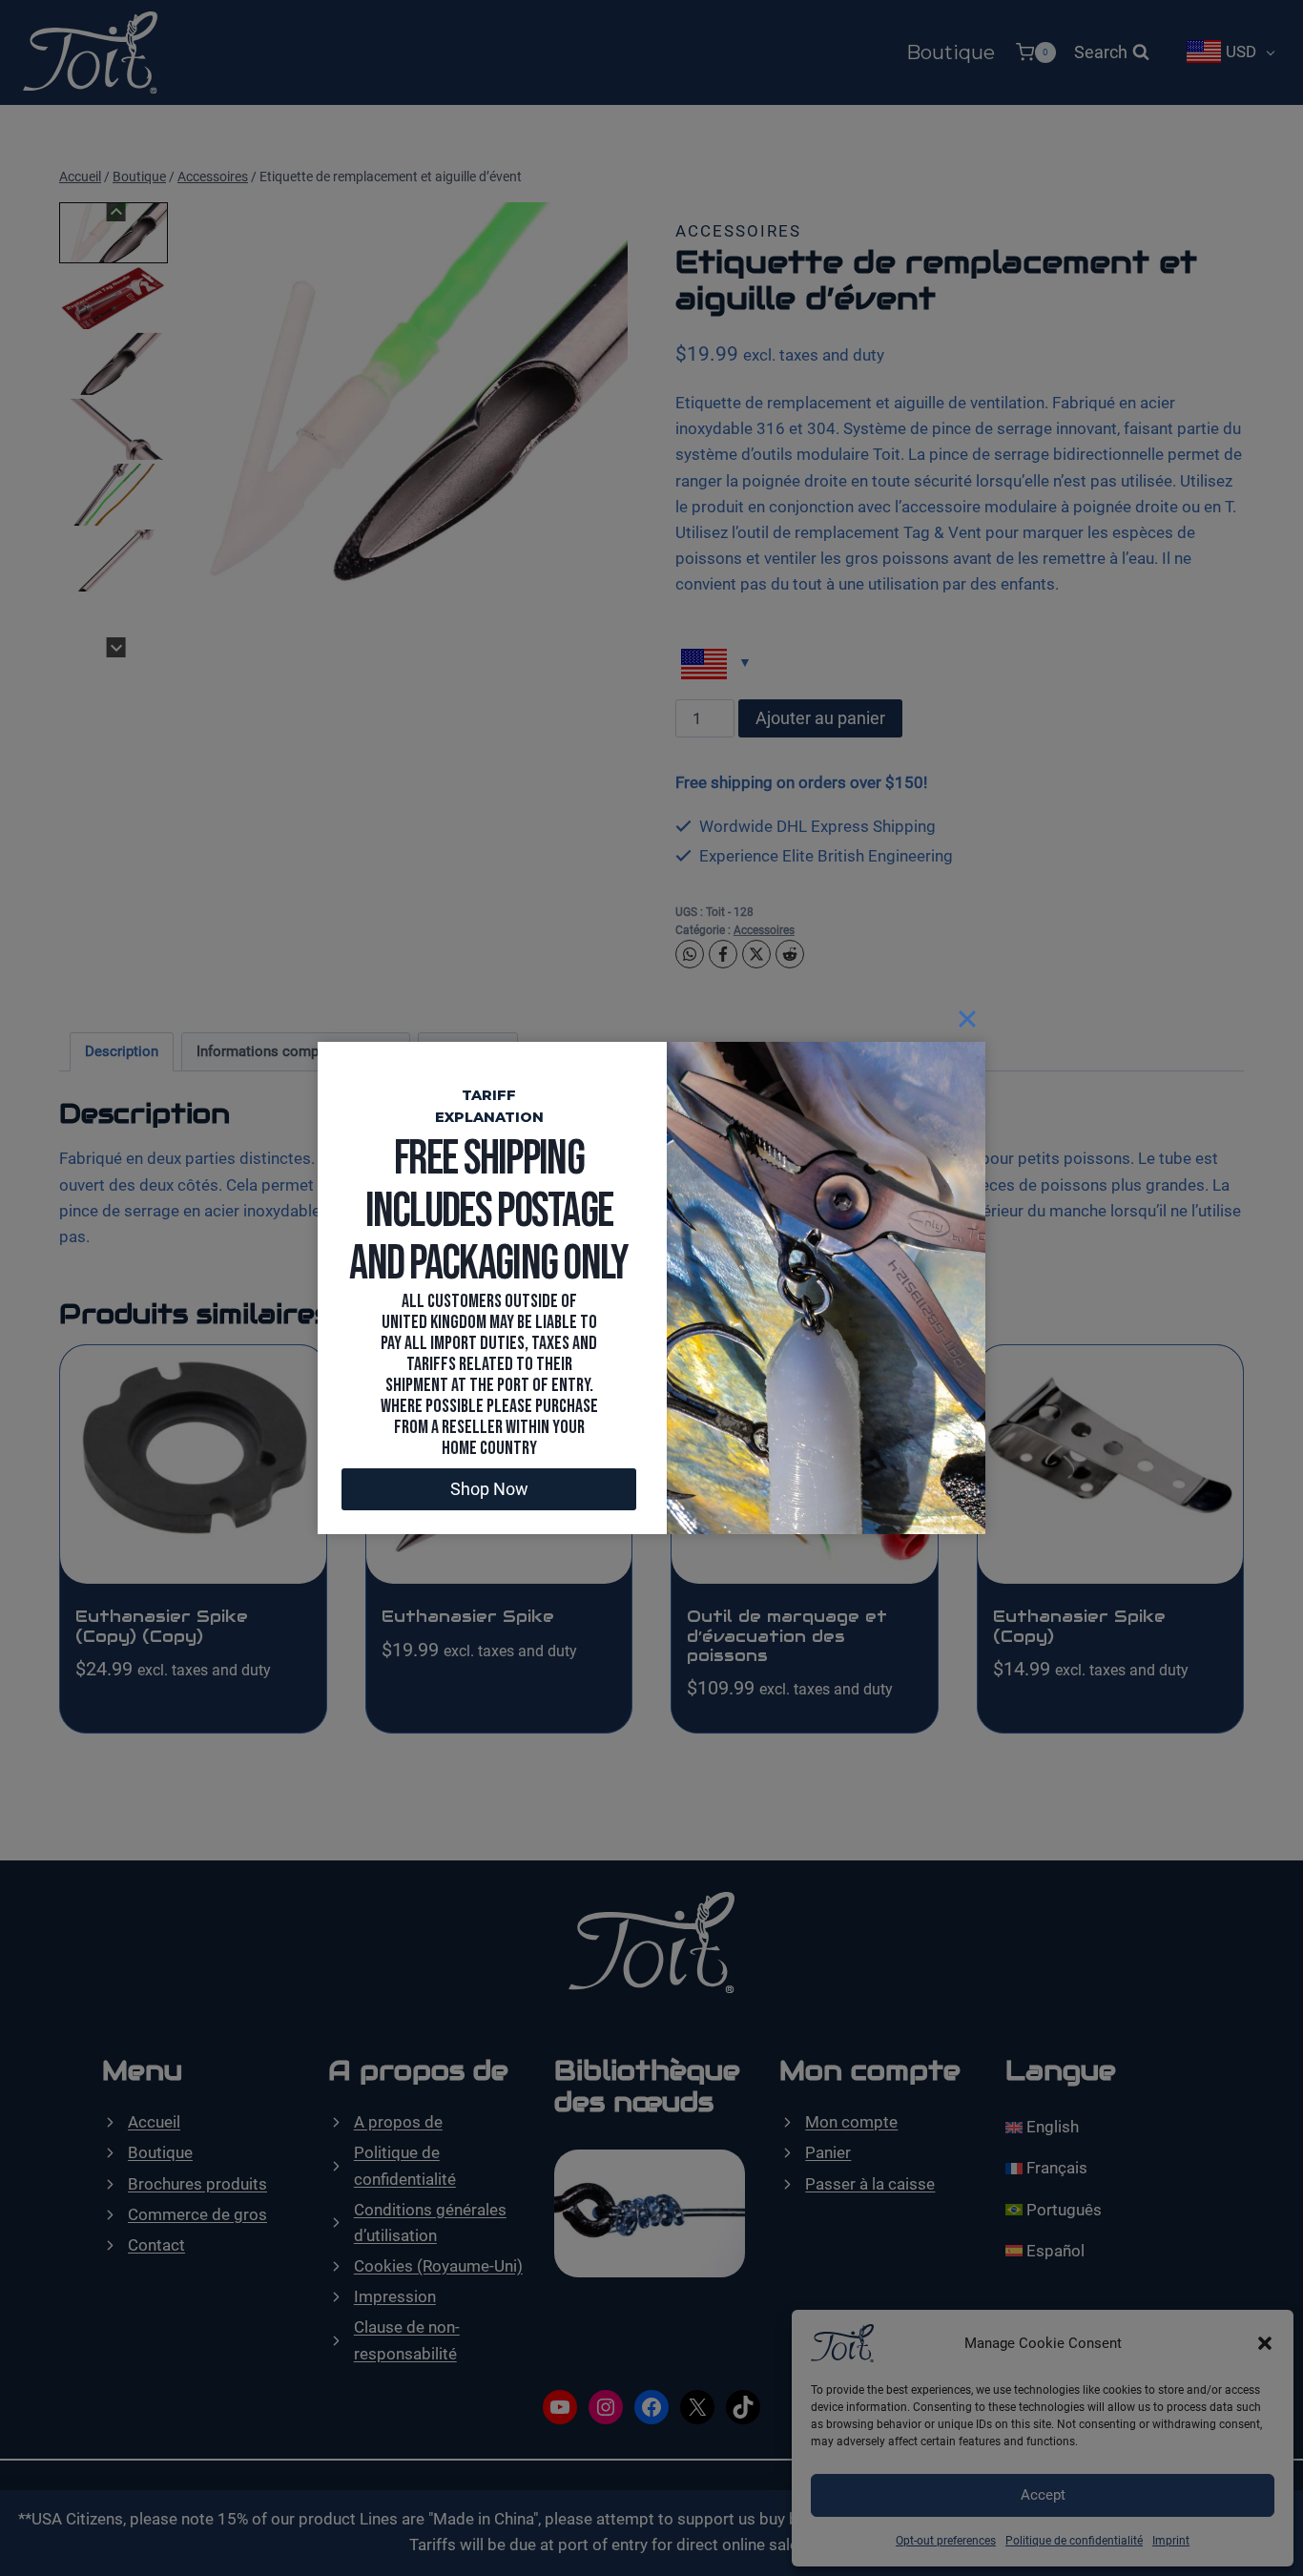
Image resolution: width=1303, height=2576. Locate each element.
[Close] (967, 1019)
